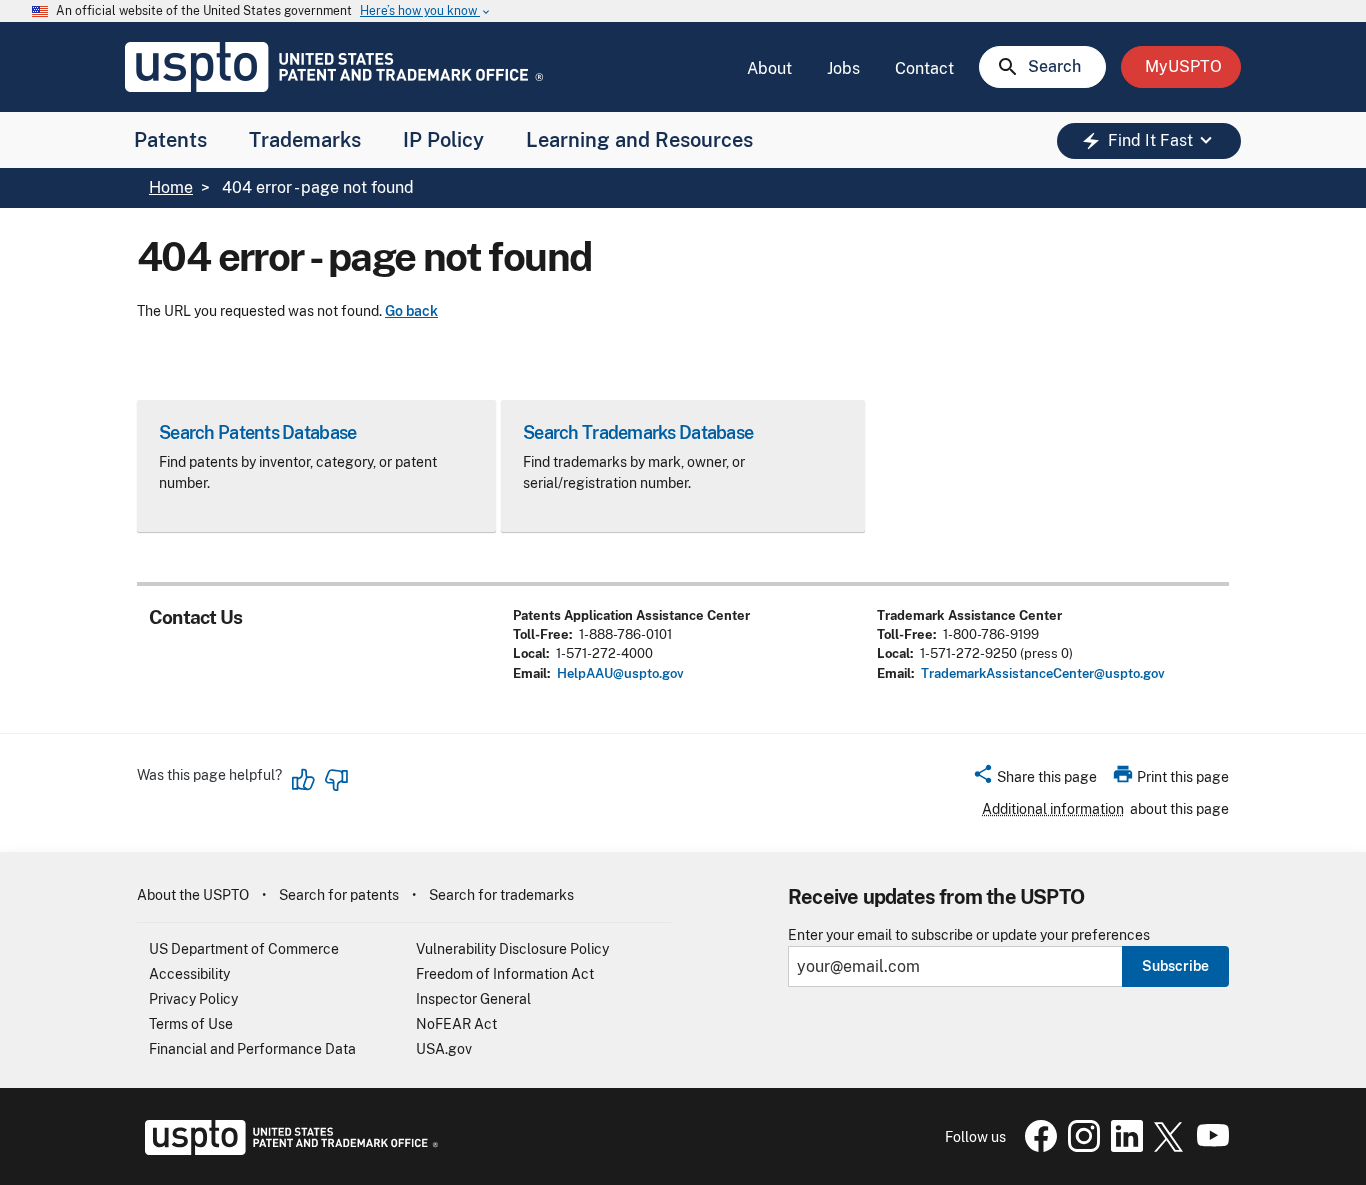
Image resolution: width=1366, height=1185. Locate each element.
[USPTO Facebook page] (1037, 1147)
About (769, 68)
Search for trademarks (501, 895)
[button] (1034, 780)
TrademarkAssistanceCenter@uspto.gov (1043, 673)
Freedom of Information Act (505, 974)
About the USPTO (193, 895)
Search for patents (339, 895)
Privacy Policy (193, 999)
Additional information (1053, 809)
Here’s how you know (426, 11)
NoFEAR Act (456, 1024)
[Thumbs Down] (336, 780)
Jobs (843, 68)
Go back (411, 311)
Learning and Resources (639, 140)
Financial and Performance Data (252, 1049)
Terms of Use (191, 1024)
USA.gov (444, 1049)
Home (171, 187)
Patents (170, 140)
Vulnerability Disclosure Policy (512, 949)
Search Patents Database (257, 432)
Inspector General (473, 999)
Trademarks (305, 140)
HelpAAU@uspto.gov (620, 673)
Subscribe (1175, 966)
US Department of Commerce (244, 949)
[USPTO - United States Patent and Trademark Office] (287, 1150)
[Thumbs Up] (304, 780)
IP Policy (443, 140)
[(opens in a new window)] (1080, 1147)
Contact (924, 68)
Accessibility (189, 974)
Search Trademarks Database (638, 432)
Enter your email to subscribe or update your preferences (969, 935)
